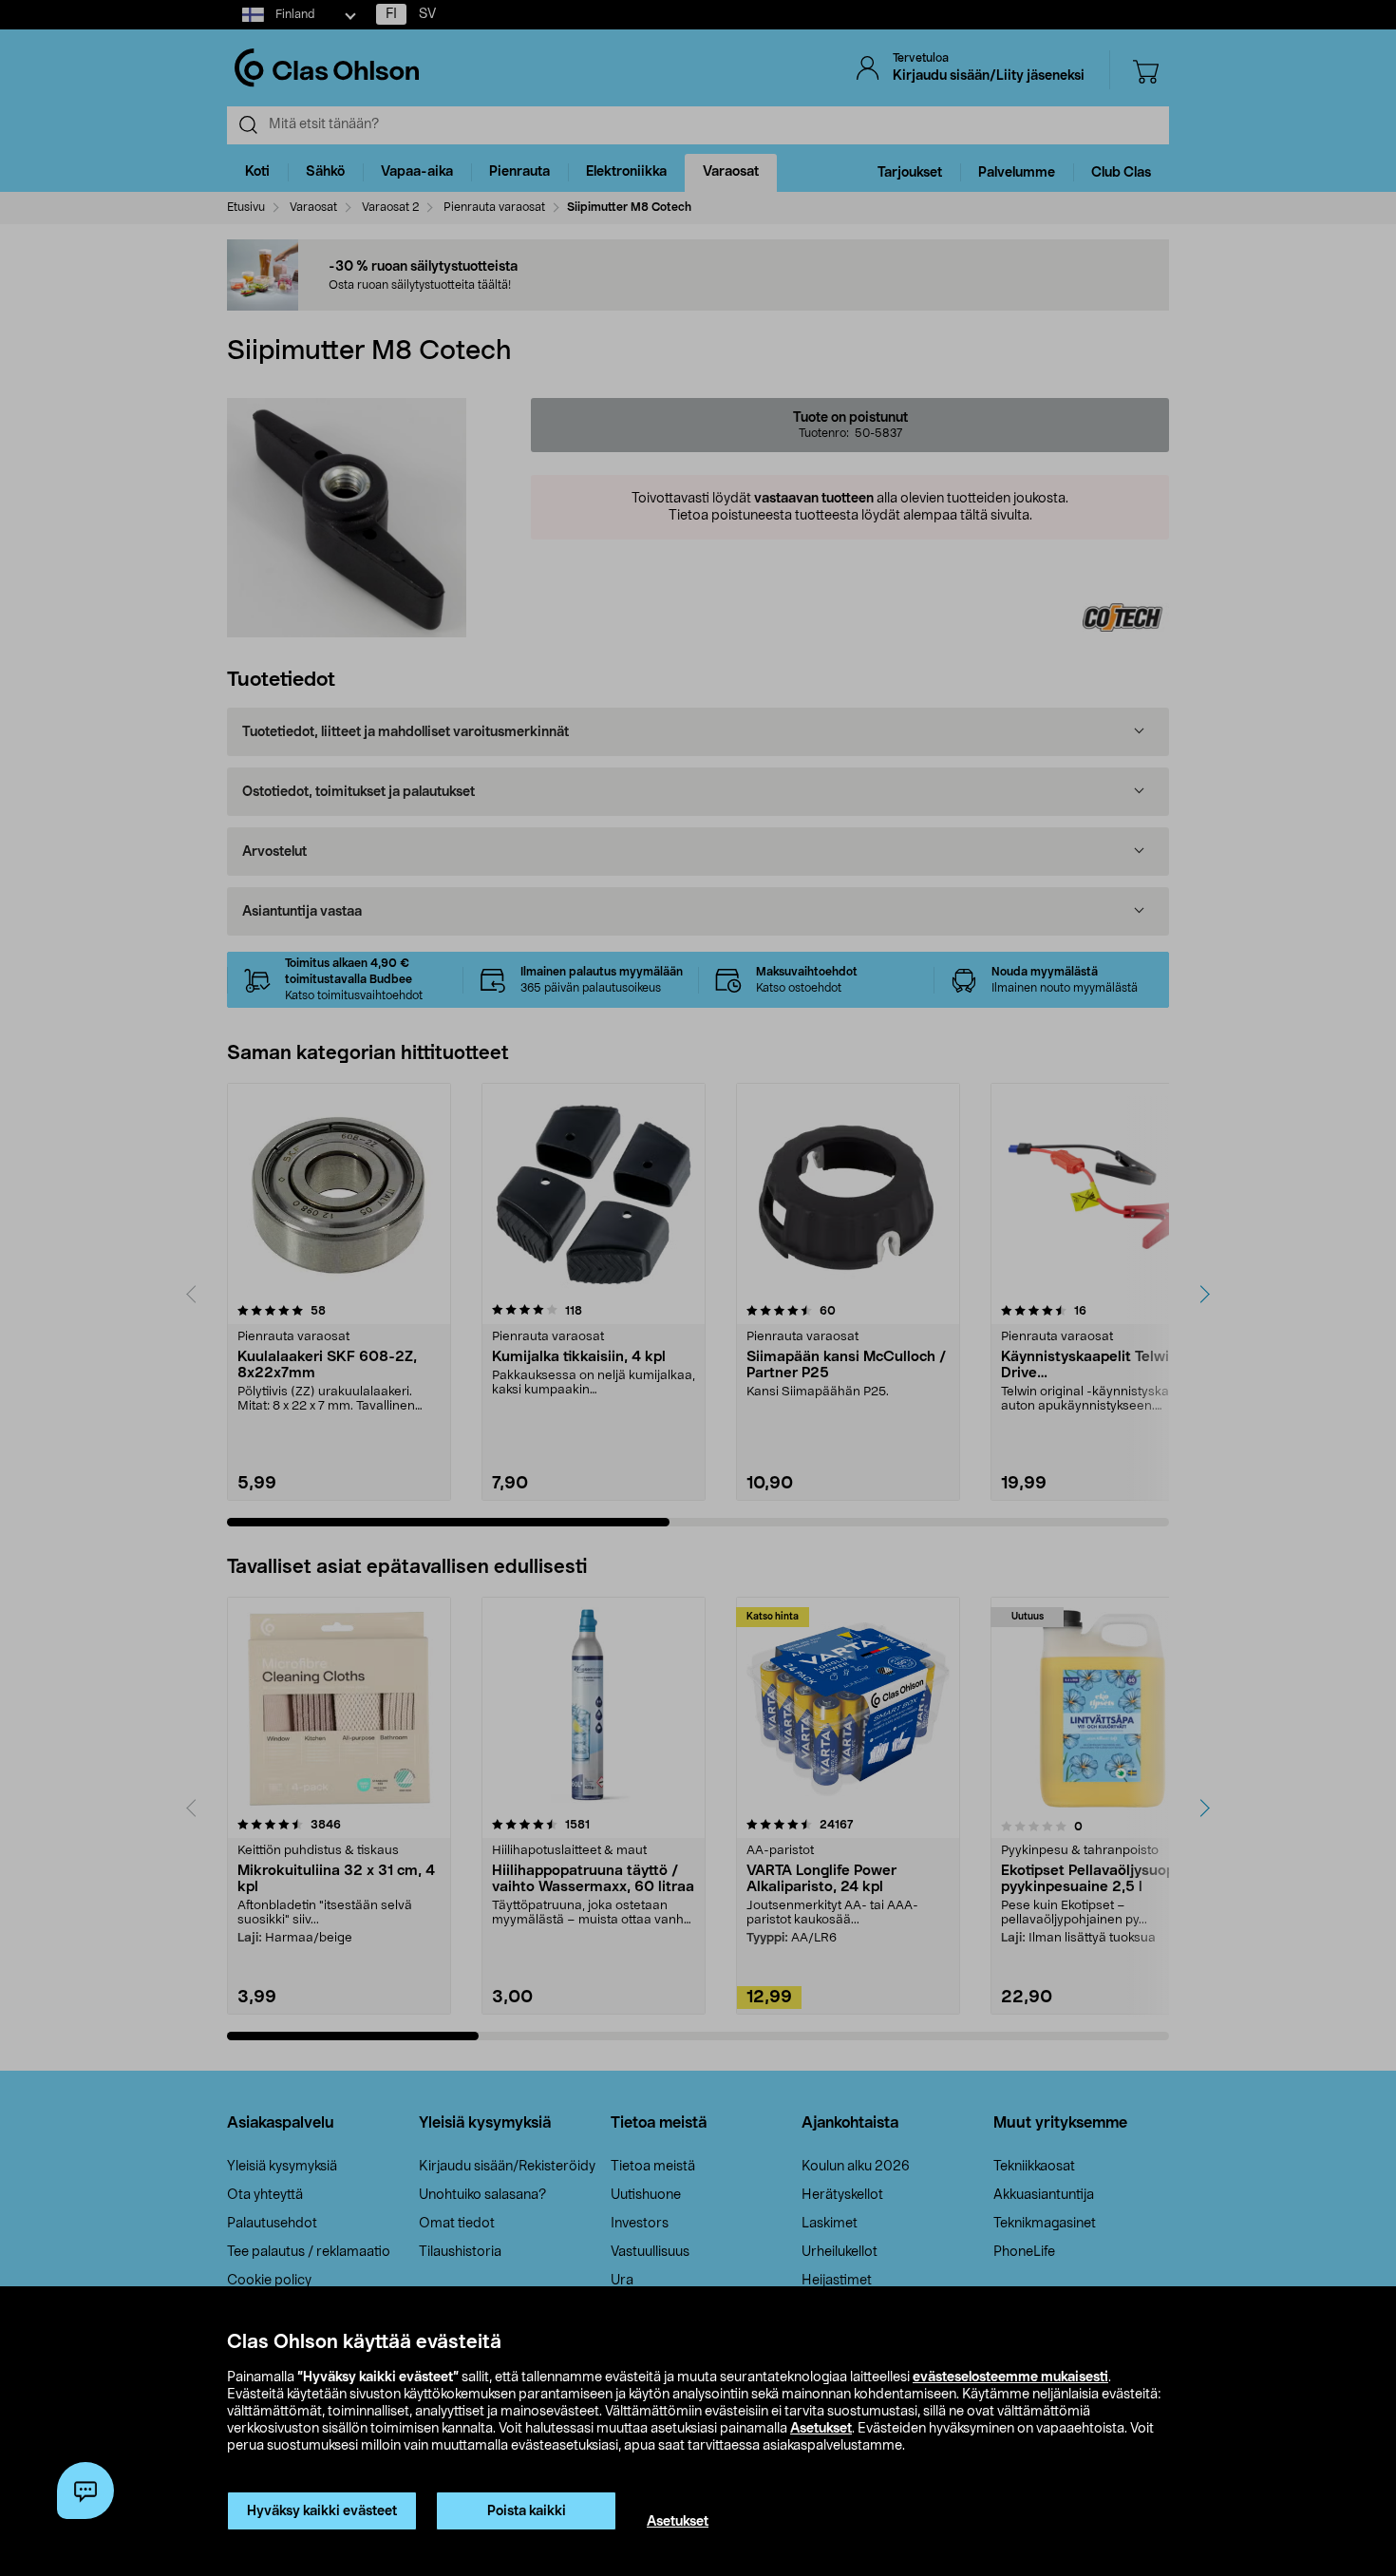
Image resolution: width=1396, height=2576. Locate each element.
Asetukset (821, 2429)
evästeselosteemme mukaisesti (1010, 2377)
